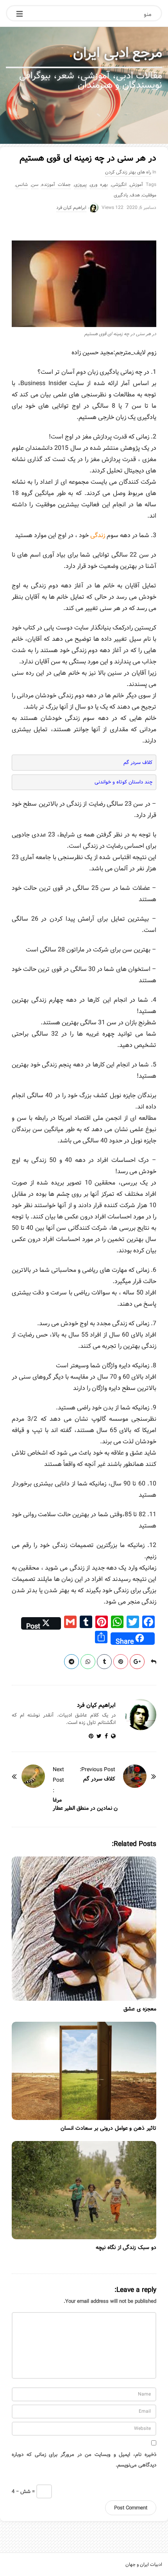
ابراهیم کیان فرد (71, 208)
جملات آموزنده (56, 185)
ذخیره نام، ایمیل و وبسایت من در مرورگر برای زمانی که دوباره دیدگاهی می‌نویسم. (84, 2460)
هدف (135, 195)
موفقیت (149, 195)
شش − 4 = (24, 2491)
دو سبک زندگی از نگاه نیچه (126, 2247)
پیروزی (80, 185)
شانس (22, 185)
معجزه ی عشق (140, 2009)
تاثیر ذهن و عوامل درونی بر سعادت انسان (108, 2128)
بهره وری (99, 185)
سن (35, 185)
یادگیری (121, 195)
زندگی (98, 535)
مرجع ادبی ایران (118, 53)
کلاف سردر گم (138, 763)
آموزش (136, 185)
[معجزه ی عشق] (84, 1929)
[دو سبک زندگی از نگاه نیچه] (84, 2190)
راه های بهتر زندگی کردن (128, 172)
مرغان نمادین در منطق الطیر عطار (85, 1804)
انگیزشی (119, 185)
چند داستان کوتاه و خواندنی (123, 782)
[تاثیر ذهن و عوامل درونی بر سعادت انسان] (84, 2071)
